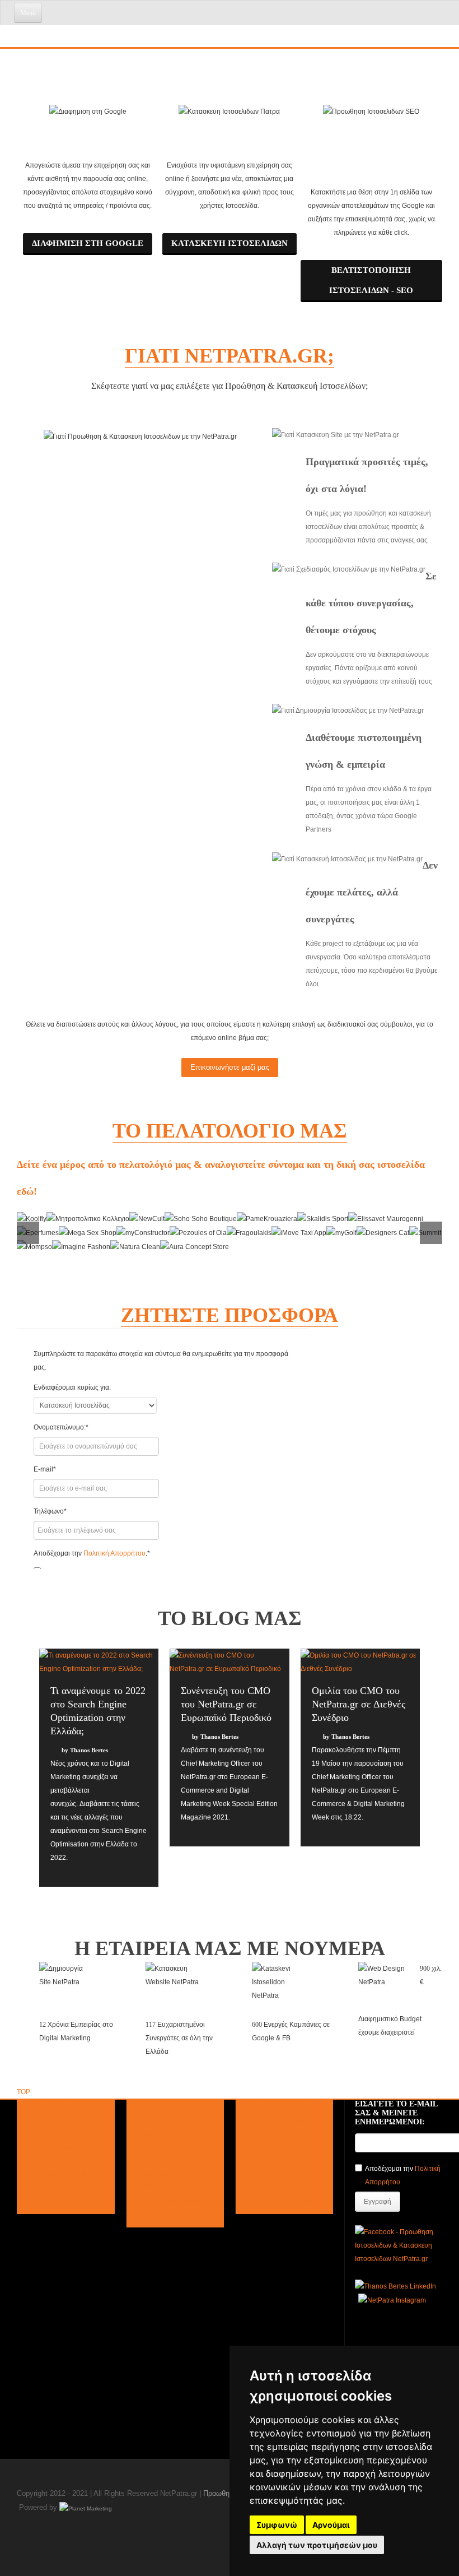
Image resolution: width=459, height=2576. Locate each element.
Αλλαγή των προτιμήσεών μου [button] (317, 2545)
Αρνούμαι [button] (331, 2525)
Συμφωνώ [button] (277, 2525)
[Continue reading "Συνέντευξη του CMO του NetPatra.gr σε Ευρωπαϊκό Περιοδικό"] (229, 1662)
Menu (28, 13)
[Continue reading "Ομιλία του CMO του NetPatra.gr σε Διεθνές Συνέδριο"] (360, 1662)
